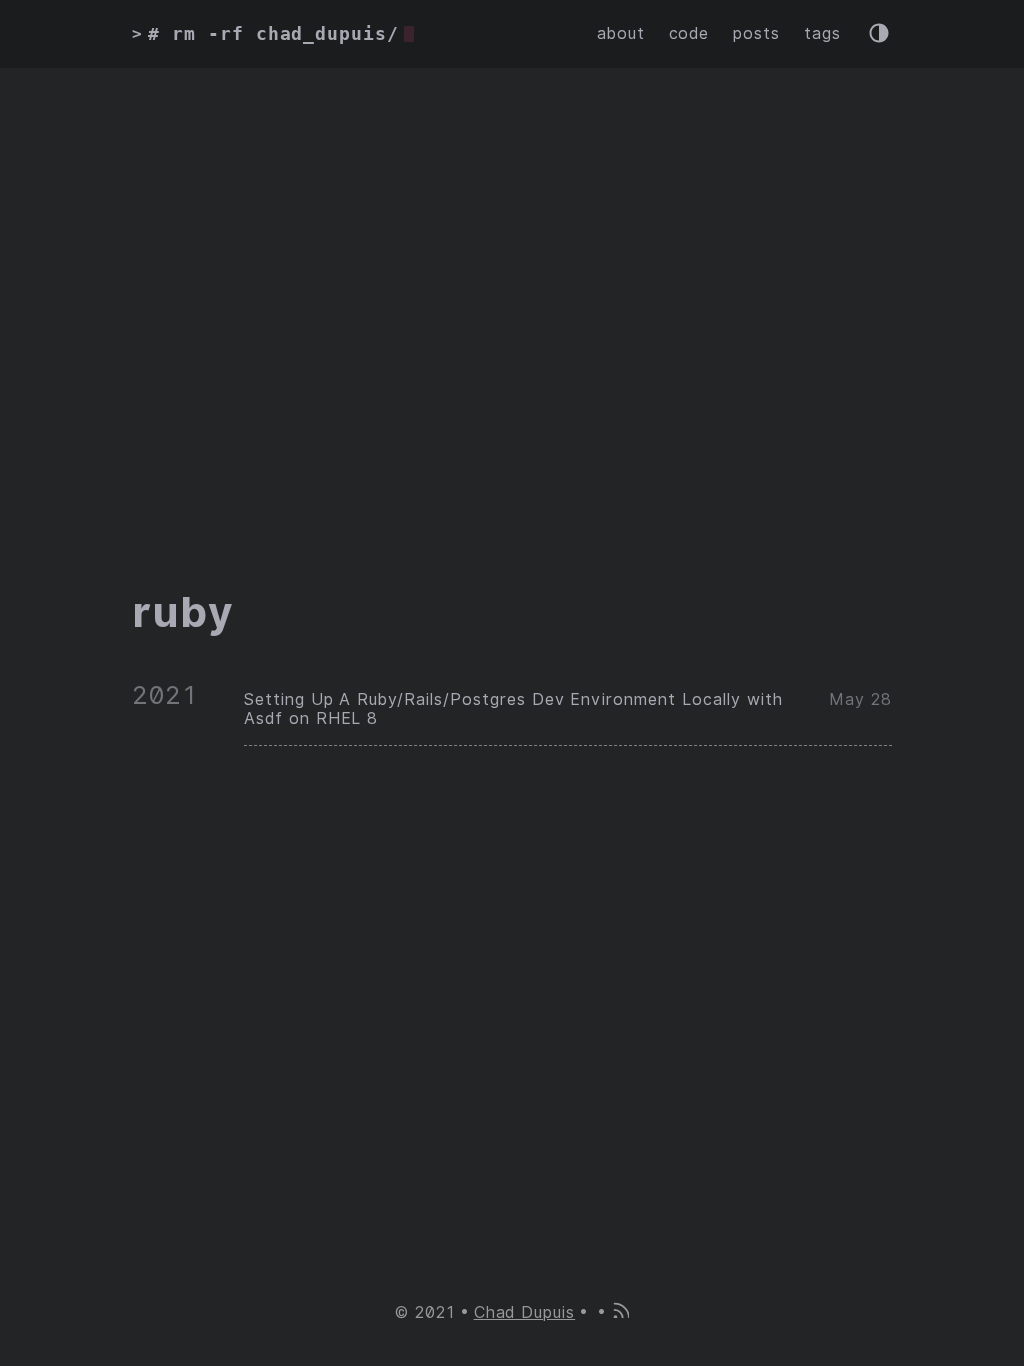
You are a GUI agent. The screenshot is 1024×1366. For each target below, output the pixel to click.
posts (756, 33)
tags (822, 33)
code (689, 33)
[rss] (620, 1312)
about (621, 33)
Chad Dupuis (525, 1312)
